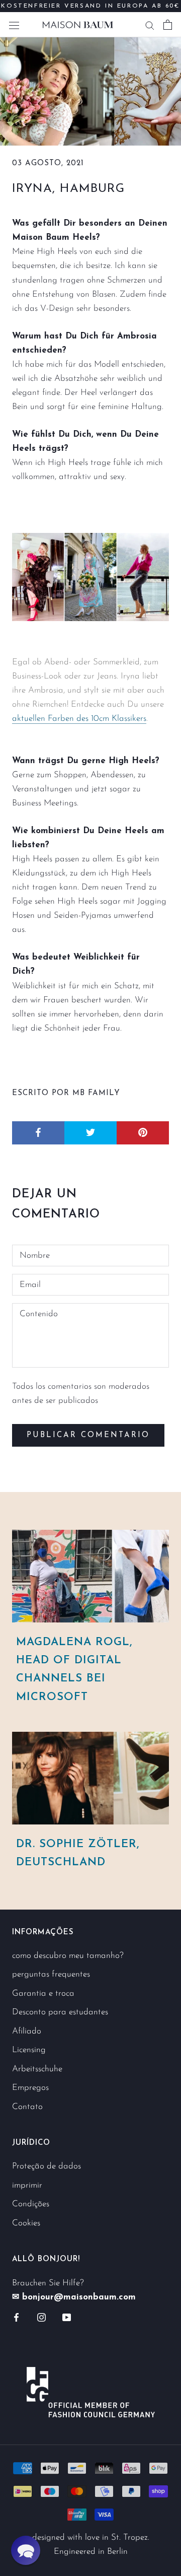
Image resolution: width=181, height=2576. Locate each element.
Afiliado (27, 2031)
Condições (31, 2204)
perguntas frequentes (51, 1974)
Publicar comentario (88, 1435)
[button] (26, 2550)
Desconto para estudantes (60, 2012)
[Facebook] (16, 2317)
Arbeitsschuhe (37, 2069)
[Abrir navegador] (14, 24)
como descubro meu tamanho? (68, 1956)
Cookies (26, 2223)
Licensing (29, 2050)
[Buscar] (150, 25)
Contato (27, 2107)
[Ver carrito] (168, 25)
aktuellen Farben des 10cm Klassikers (79, 719)
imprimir (27, 2185)
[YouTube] (67, 2317)
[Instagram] (41, 2317)
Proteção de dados (47, 2166)
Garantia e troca (43, 1993)
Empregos (30, 2088)
